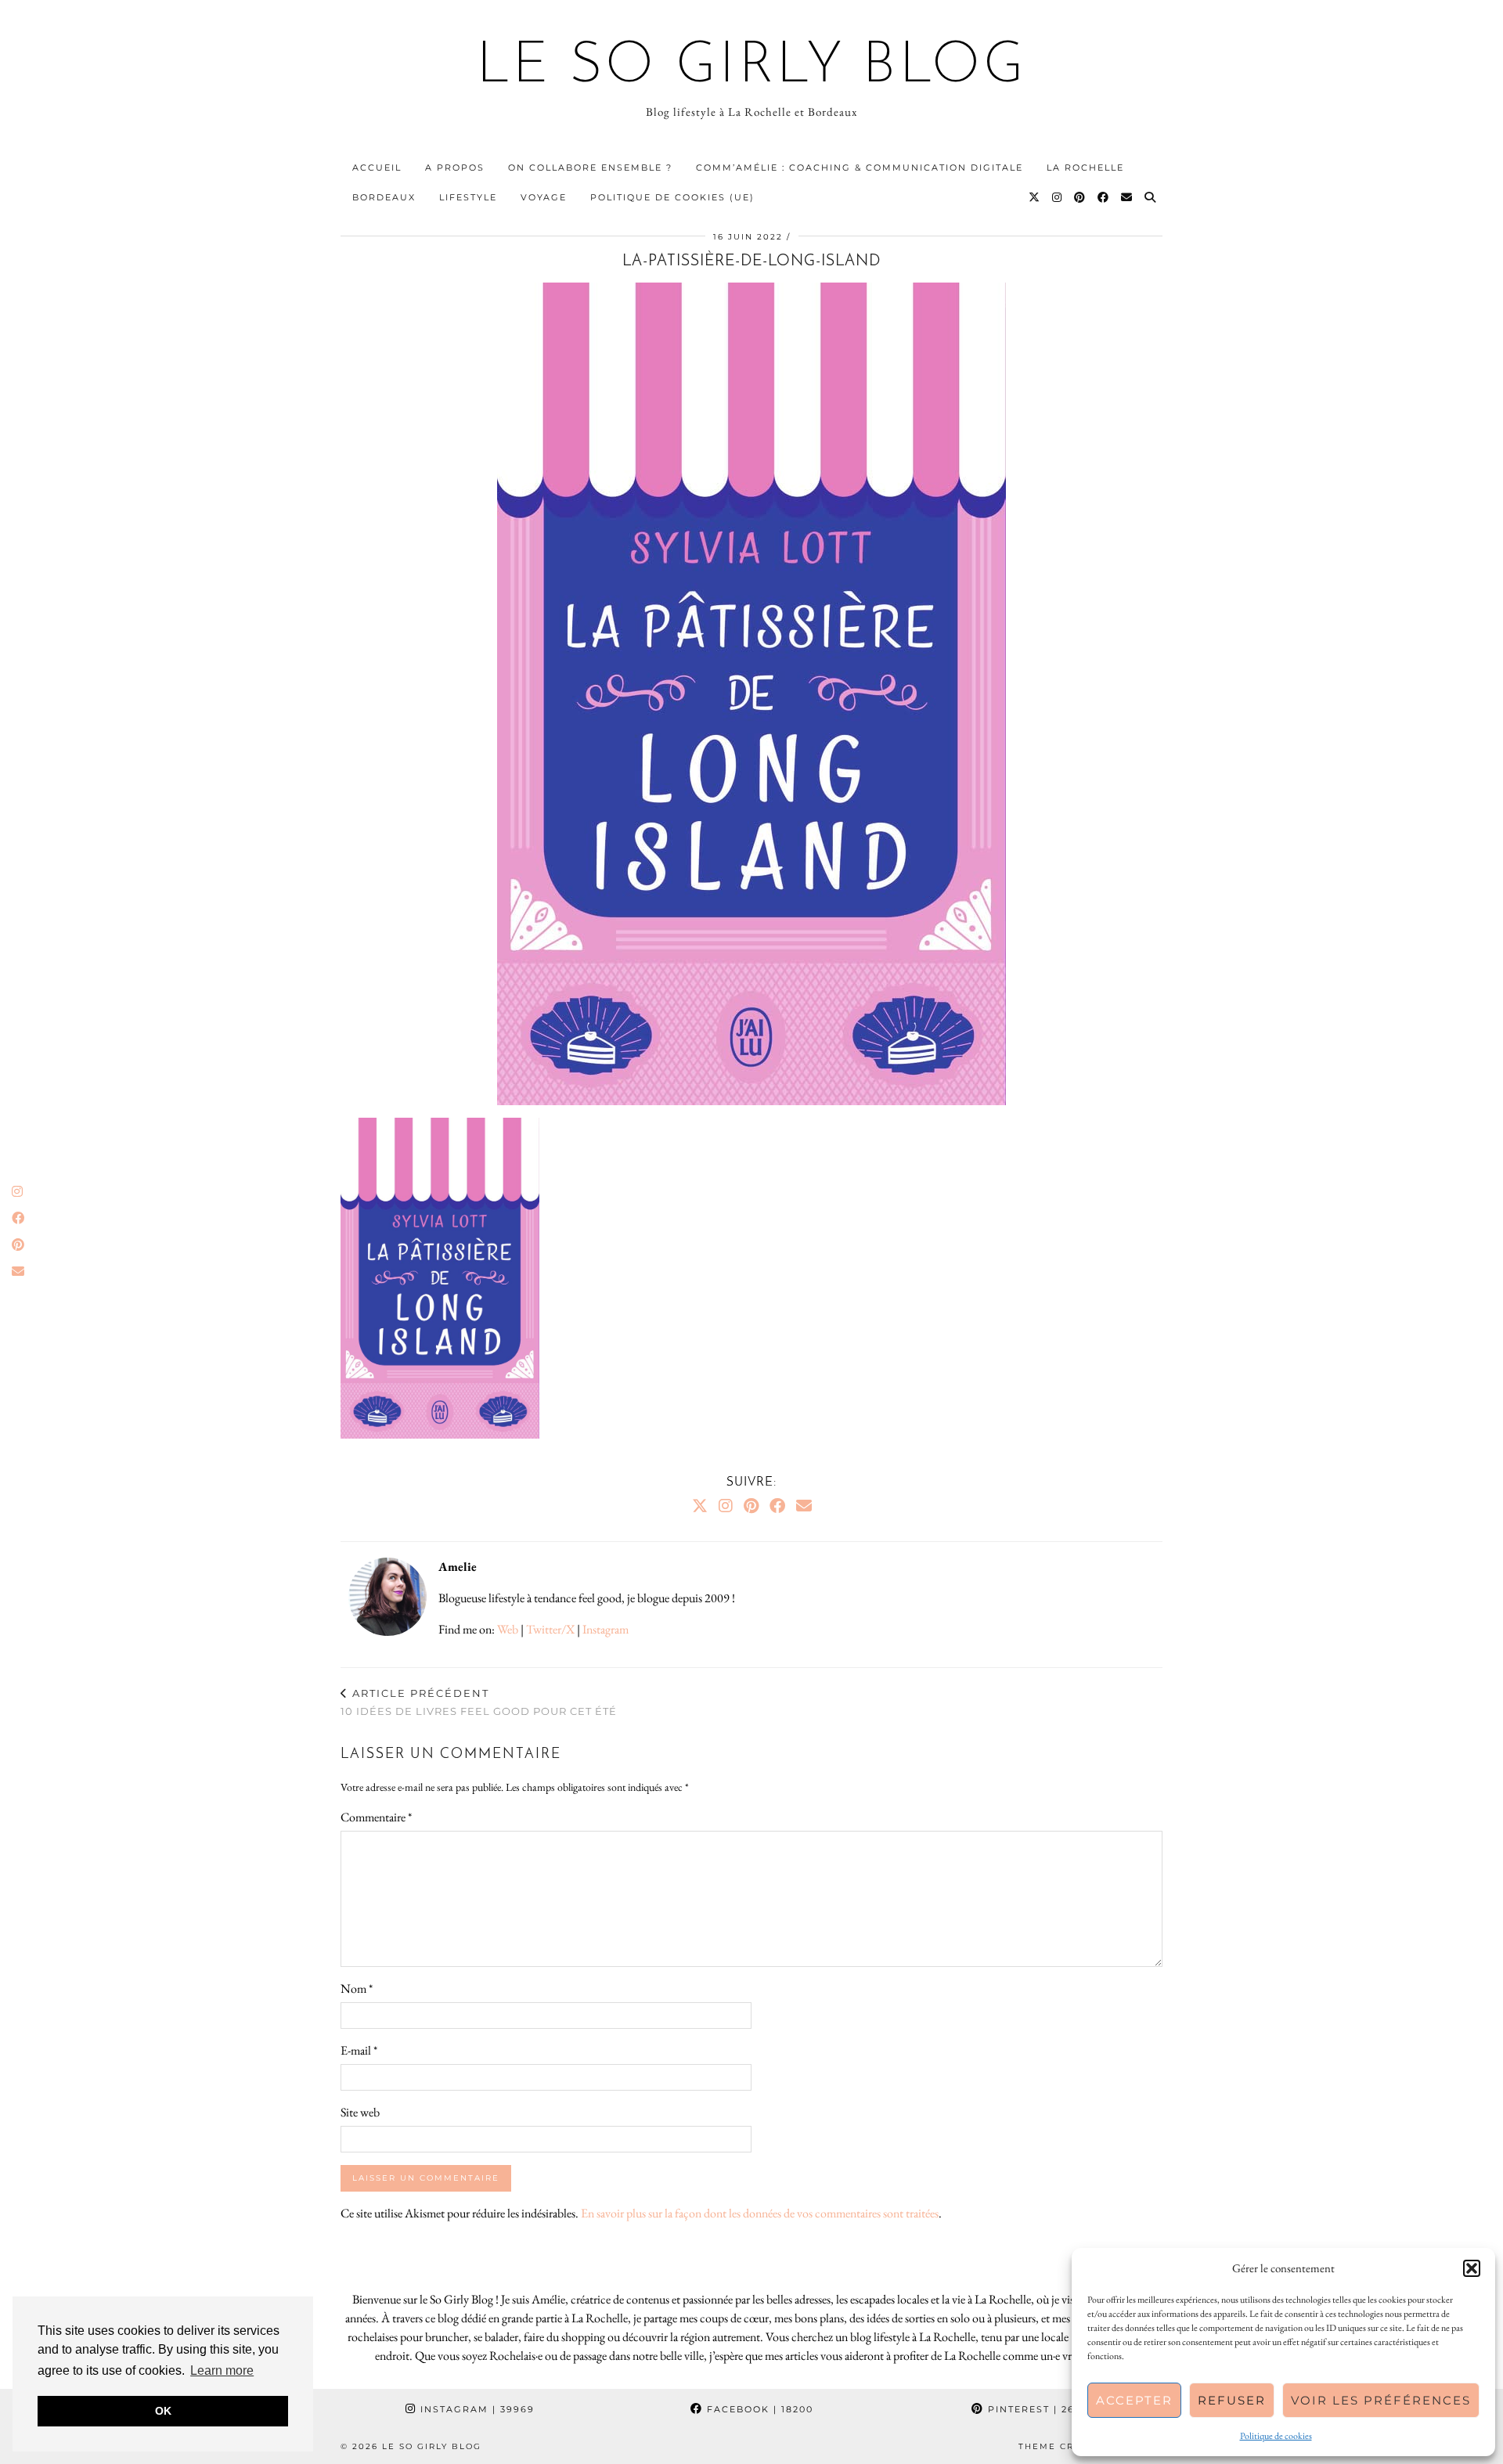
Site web (360, 2112)
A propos (455, 168)
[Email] (1127, 197)
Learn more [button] (222, 2370)
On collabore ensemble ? (590, 168)
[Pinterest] (1080, 197)
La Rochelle (1085, 168)
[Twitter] (1035, 197)
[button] (1472, 2268)
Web (508, 1629)
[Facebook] (1104, 197)
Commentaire (376, 1817)
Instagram (606, 1629)
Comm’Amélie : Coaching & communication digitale (860, 168)
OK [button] (163, 2411)
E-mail (359, 2050)
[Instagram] (1058, 197)
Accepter (1134, 2400)
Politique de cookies (1276, 2436)
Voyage (544, 197)
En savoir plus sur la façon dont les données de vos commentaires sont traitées (760, 2213)
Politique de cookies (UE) (672, 197)
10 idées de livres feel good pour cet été (479, 1702)
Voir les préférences (1381, 2400)
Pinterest (1040, 2409)
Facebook (758, 2409)
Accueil (377, 168)
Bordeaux (384, 197)
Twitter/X (550, 1629)
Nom (357, 1988)
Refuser (1232, 2400)
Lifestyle (468, 197)
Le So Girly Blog (752, 67)
